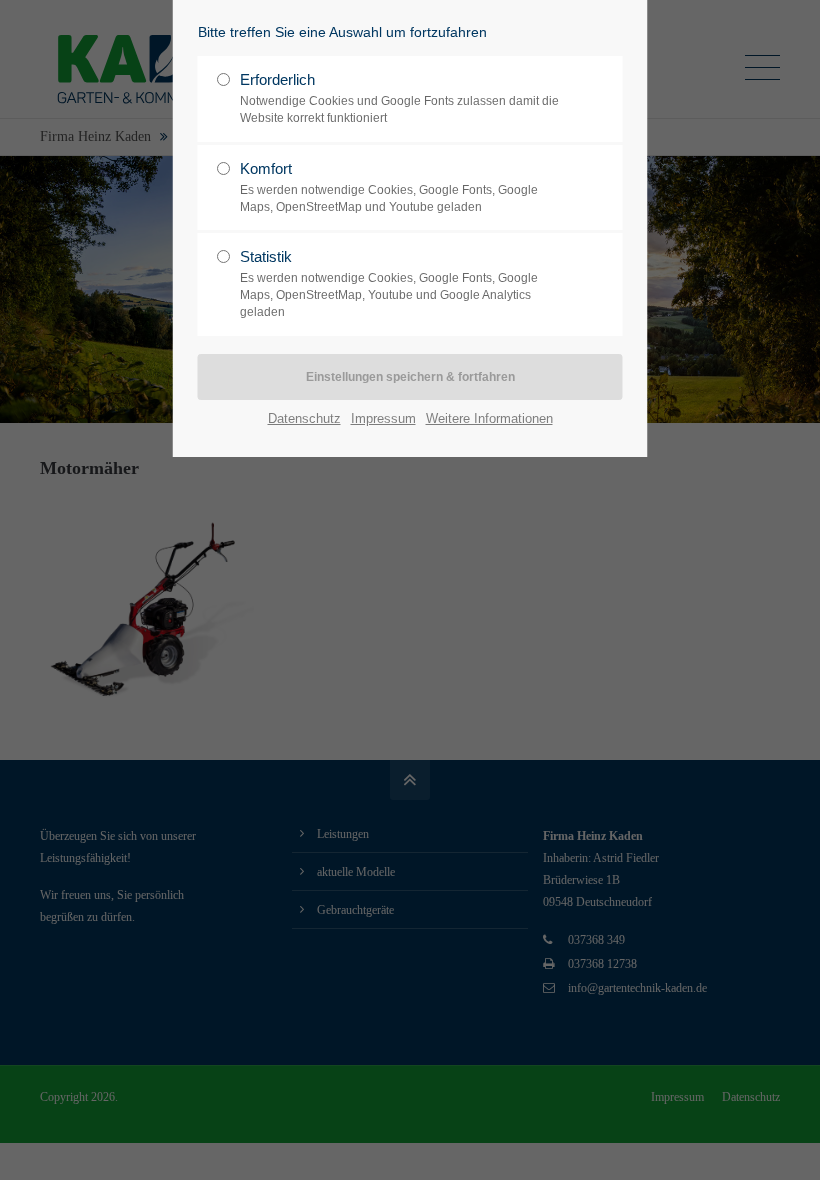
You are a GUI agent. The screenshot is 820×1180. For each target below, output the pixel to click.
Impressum (383, 418)
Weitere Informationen (489, 418)
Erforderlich (399, 98)
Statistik (389, 283)
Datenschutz (304, 418)
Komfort (389, 187)
